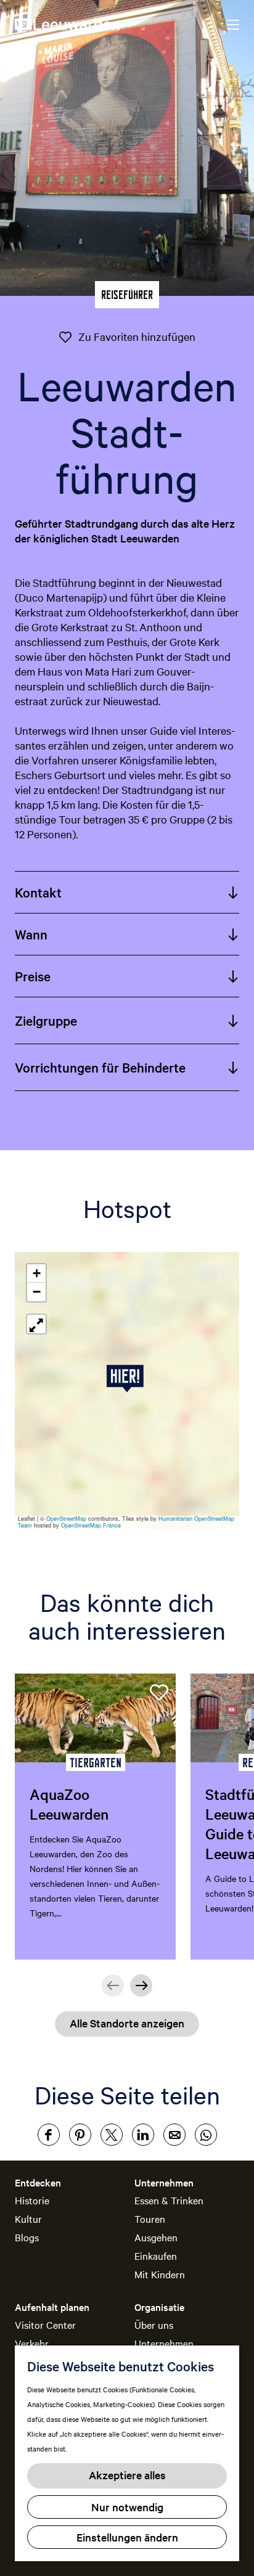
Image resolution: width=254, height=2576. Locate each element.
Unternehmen (164, 2343)
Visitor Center (45, 2325)
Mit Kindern (160, 2274)
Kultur (28, 2218)
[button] (127, 1379)
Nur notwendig (127, 2507)
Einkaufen (156, 2255)
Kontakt (38, 892)
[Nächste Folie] (141, 1985)
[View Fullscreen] (36, 1324)
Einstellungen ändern (127, 2537)
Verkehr (32, 2343)
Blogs (27, 2237)
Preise (33, 976)
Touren (150, 2218)
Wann (31, 934)
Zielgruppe (46, 1020)
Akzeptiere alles (127, 2475)
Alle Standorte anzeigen (127, 2023)
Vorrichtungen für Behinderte (100, 1067)
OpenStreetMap (66, 1519)
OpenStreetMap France (91, 1525)
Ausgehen (156, 2237)
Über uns (154, 2325)
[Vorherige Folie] (113, 1985)
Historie (32, 2200)
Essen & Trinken (169, 2200)
